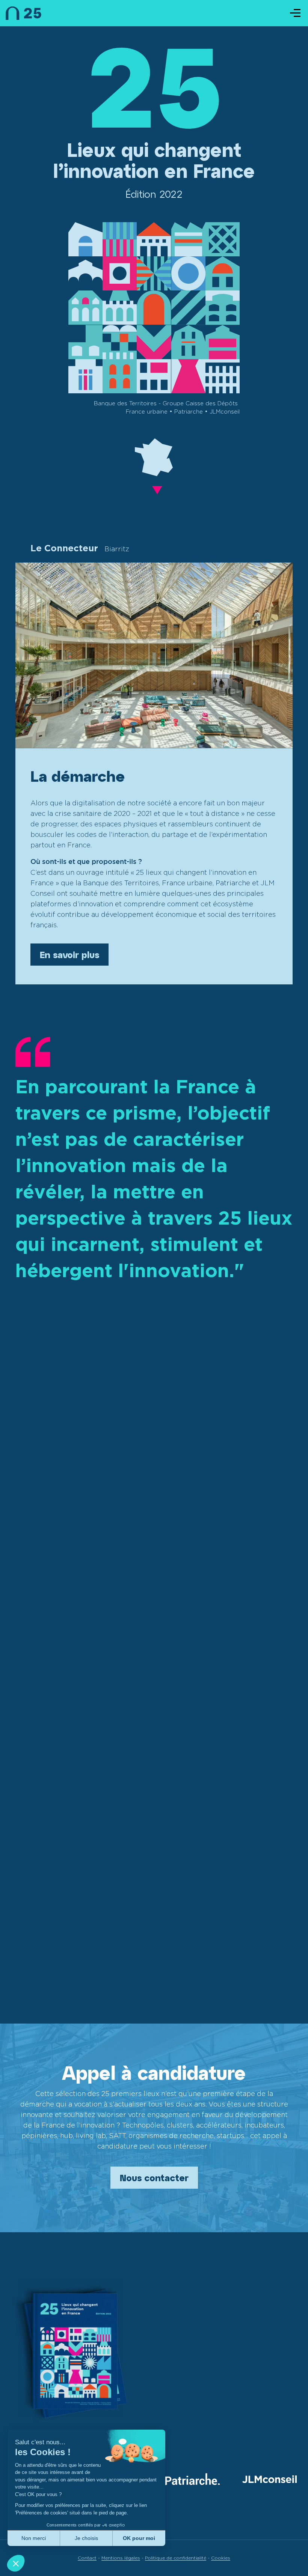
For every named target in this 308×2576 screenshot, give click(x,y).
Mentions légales (121, 2558)
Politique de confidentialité (176, 2558)
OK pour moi (139, 2538)
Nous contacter (154, 2178)
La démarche (78, 776)
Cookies (221, 2558)
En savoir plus (69, 955)
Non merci (34, 2538)
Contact (87, 2558)
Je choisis (86, 2538)
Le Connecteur (80, 548)
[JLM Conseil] (269, 2480)
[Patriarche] (192, 2480)
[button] (16, 2563)
